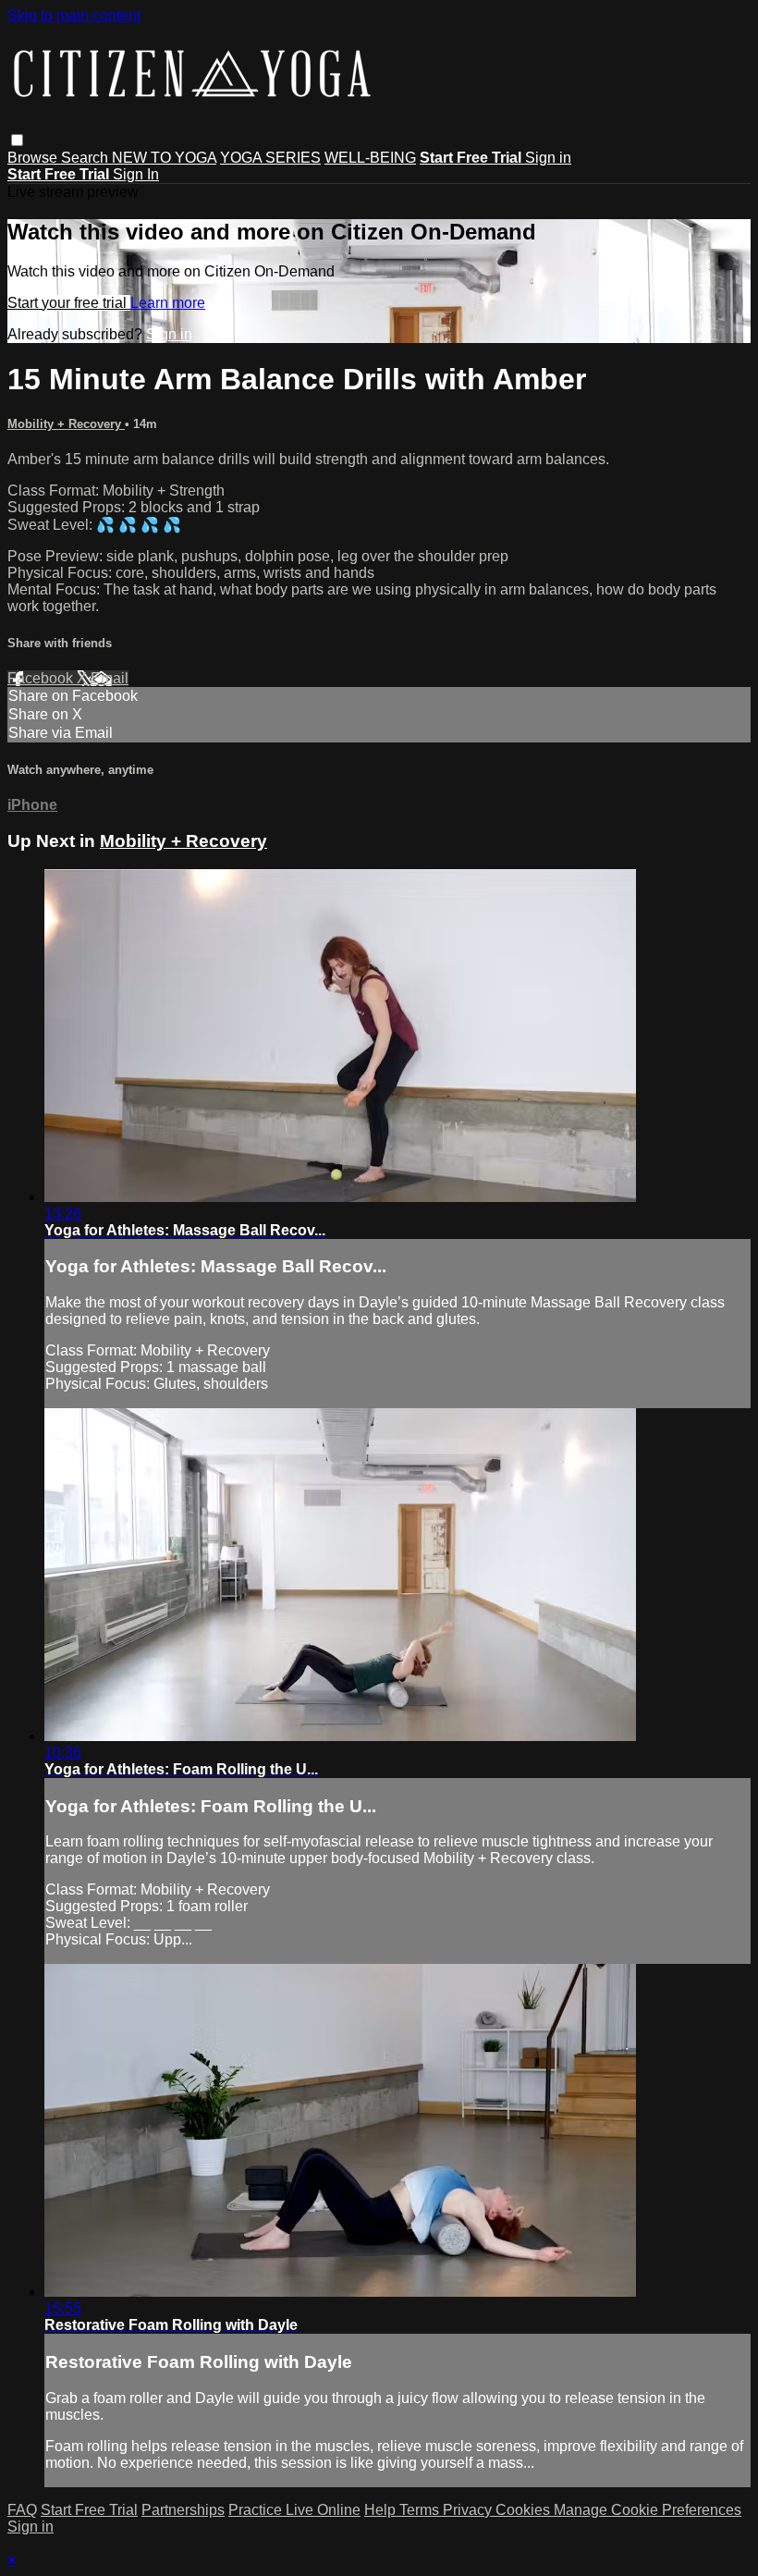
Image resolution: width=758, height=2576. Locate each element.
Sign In (136, 174)
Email (110, 678)
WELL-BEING (370, 158)
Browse (34, 158)
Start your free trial (69, 303)
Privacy (469, 2510)
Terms (421, 2510)
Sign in (548, 158)
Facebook (42, 678)
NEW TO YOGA (164, 158)
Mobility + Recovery (66, 424)
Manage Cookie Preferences (648, 2510)
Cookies (525, 2510)
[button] (17, 140)
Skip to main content (74, 15)
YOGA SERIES (270, 158)
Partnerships (183, 2510)
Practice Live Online (294, 2510)
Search (86, 158)
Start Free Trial (89, 2510)
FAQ (22, 2510)
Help (382, 2510)
